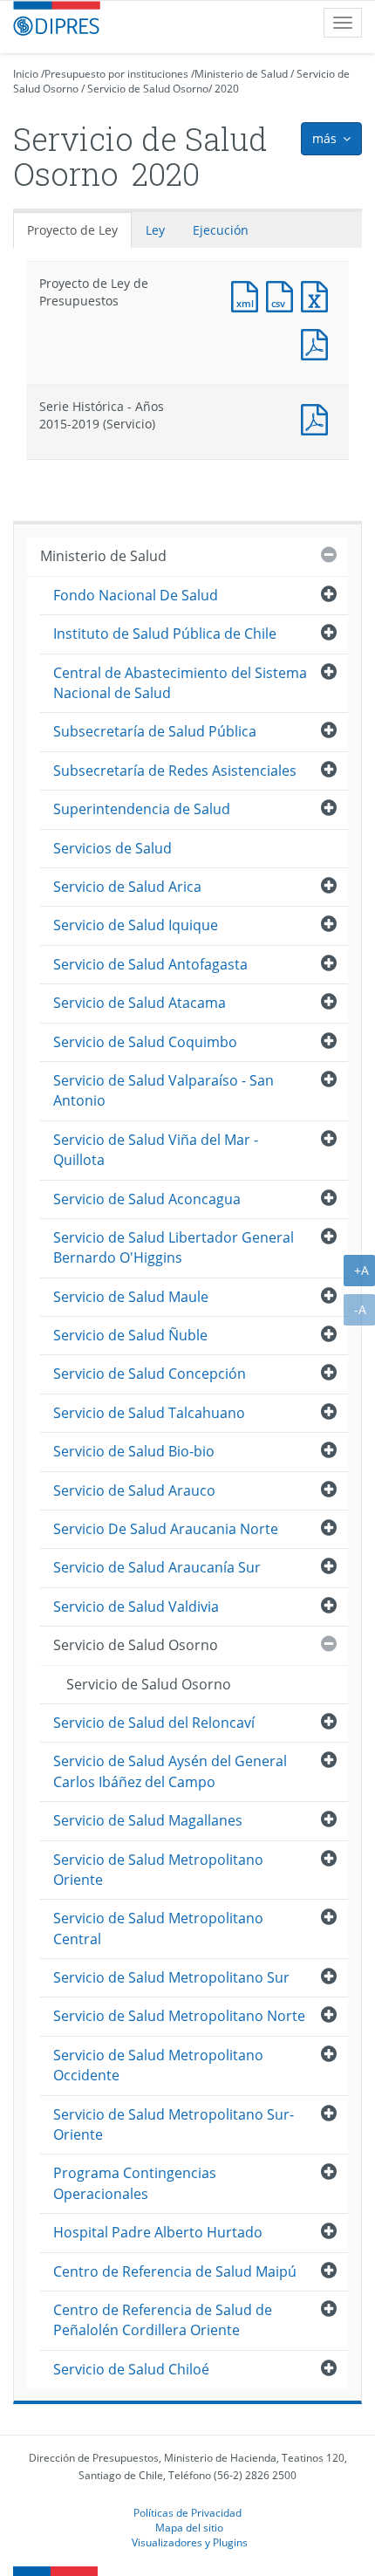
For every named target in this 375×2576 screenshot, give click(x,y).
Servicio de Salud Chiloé (131, 2369)
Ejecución (221, 230)
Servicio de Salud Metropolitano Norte (179, 2016)
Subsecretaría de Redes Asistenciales (175, 771)
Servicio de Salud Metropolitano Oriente (158, 1870)
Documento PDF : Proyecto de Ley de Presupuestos (318, 343)
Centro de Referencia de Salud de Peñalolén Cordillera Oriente (163, 2320)
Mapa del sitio (189, 2527)
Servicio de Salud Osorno (148, 89)
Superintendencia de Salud (142, 809)
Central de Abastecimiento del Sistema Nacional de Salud (180, 683)
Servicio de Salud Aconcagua (147, 1199)
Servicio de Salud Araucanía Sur (157, 1567)
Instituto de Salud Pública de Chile (165, 634)
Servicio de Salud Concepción (150, 1374)
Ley (155, 230)
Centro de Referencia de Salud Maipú (175, 2271)
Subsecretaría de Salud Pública (155, 731)
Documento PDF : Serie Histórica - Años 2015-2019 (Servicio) (318, 418)
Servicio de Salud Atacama (140, 1003)
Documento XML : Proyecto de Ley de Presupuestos (249, 295)
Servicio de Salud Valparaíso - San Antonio (164, 1090)
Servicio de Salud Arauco (134, 1490)
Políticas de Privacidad (187, 2512)
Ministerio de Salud (241, 74)
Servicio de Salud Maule (131, 1297)
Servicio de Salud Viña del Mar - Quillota (156, 1150)
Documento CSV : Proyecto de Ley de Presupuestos (283, 295)
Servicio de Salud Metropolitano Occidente (158, 2065)
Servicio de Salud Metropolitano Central (158, 1928)
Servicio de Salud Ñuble (130, 1335)
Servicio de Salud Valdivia (136, 1607)
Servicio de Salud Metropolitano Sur (171, 1977)
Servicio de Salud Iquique (136, 925)
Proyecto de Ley (72, 230)
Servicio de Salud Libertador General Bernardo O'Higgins (174, 1247)
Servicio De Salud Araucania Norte (166, 1529)
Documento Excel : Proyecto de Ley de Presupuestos (318, 295)
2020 (227, 89)
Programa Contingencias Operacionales (135, 2183)
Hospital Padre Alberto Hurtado (158, 2232)
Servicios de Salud (112, 848)
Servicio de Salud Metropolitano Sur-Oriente (174, 2124)
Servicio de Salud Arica (127, 887)
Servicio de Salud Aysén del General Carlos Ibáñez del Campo (170, 1771)
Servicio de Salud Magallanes (148, 1820)
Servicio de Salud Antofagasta (150, 964)
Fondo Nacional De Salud (136, 595)
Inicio (26, 74)
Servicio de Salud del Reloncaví (154, 1723)
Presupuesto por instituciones (116, 74)
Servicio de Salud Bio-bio (134, 1451)
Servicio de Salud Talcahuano (149, 1413)
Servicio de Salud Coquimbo (145, 1042)
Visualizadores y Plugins (190, 2542)
